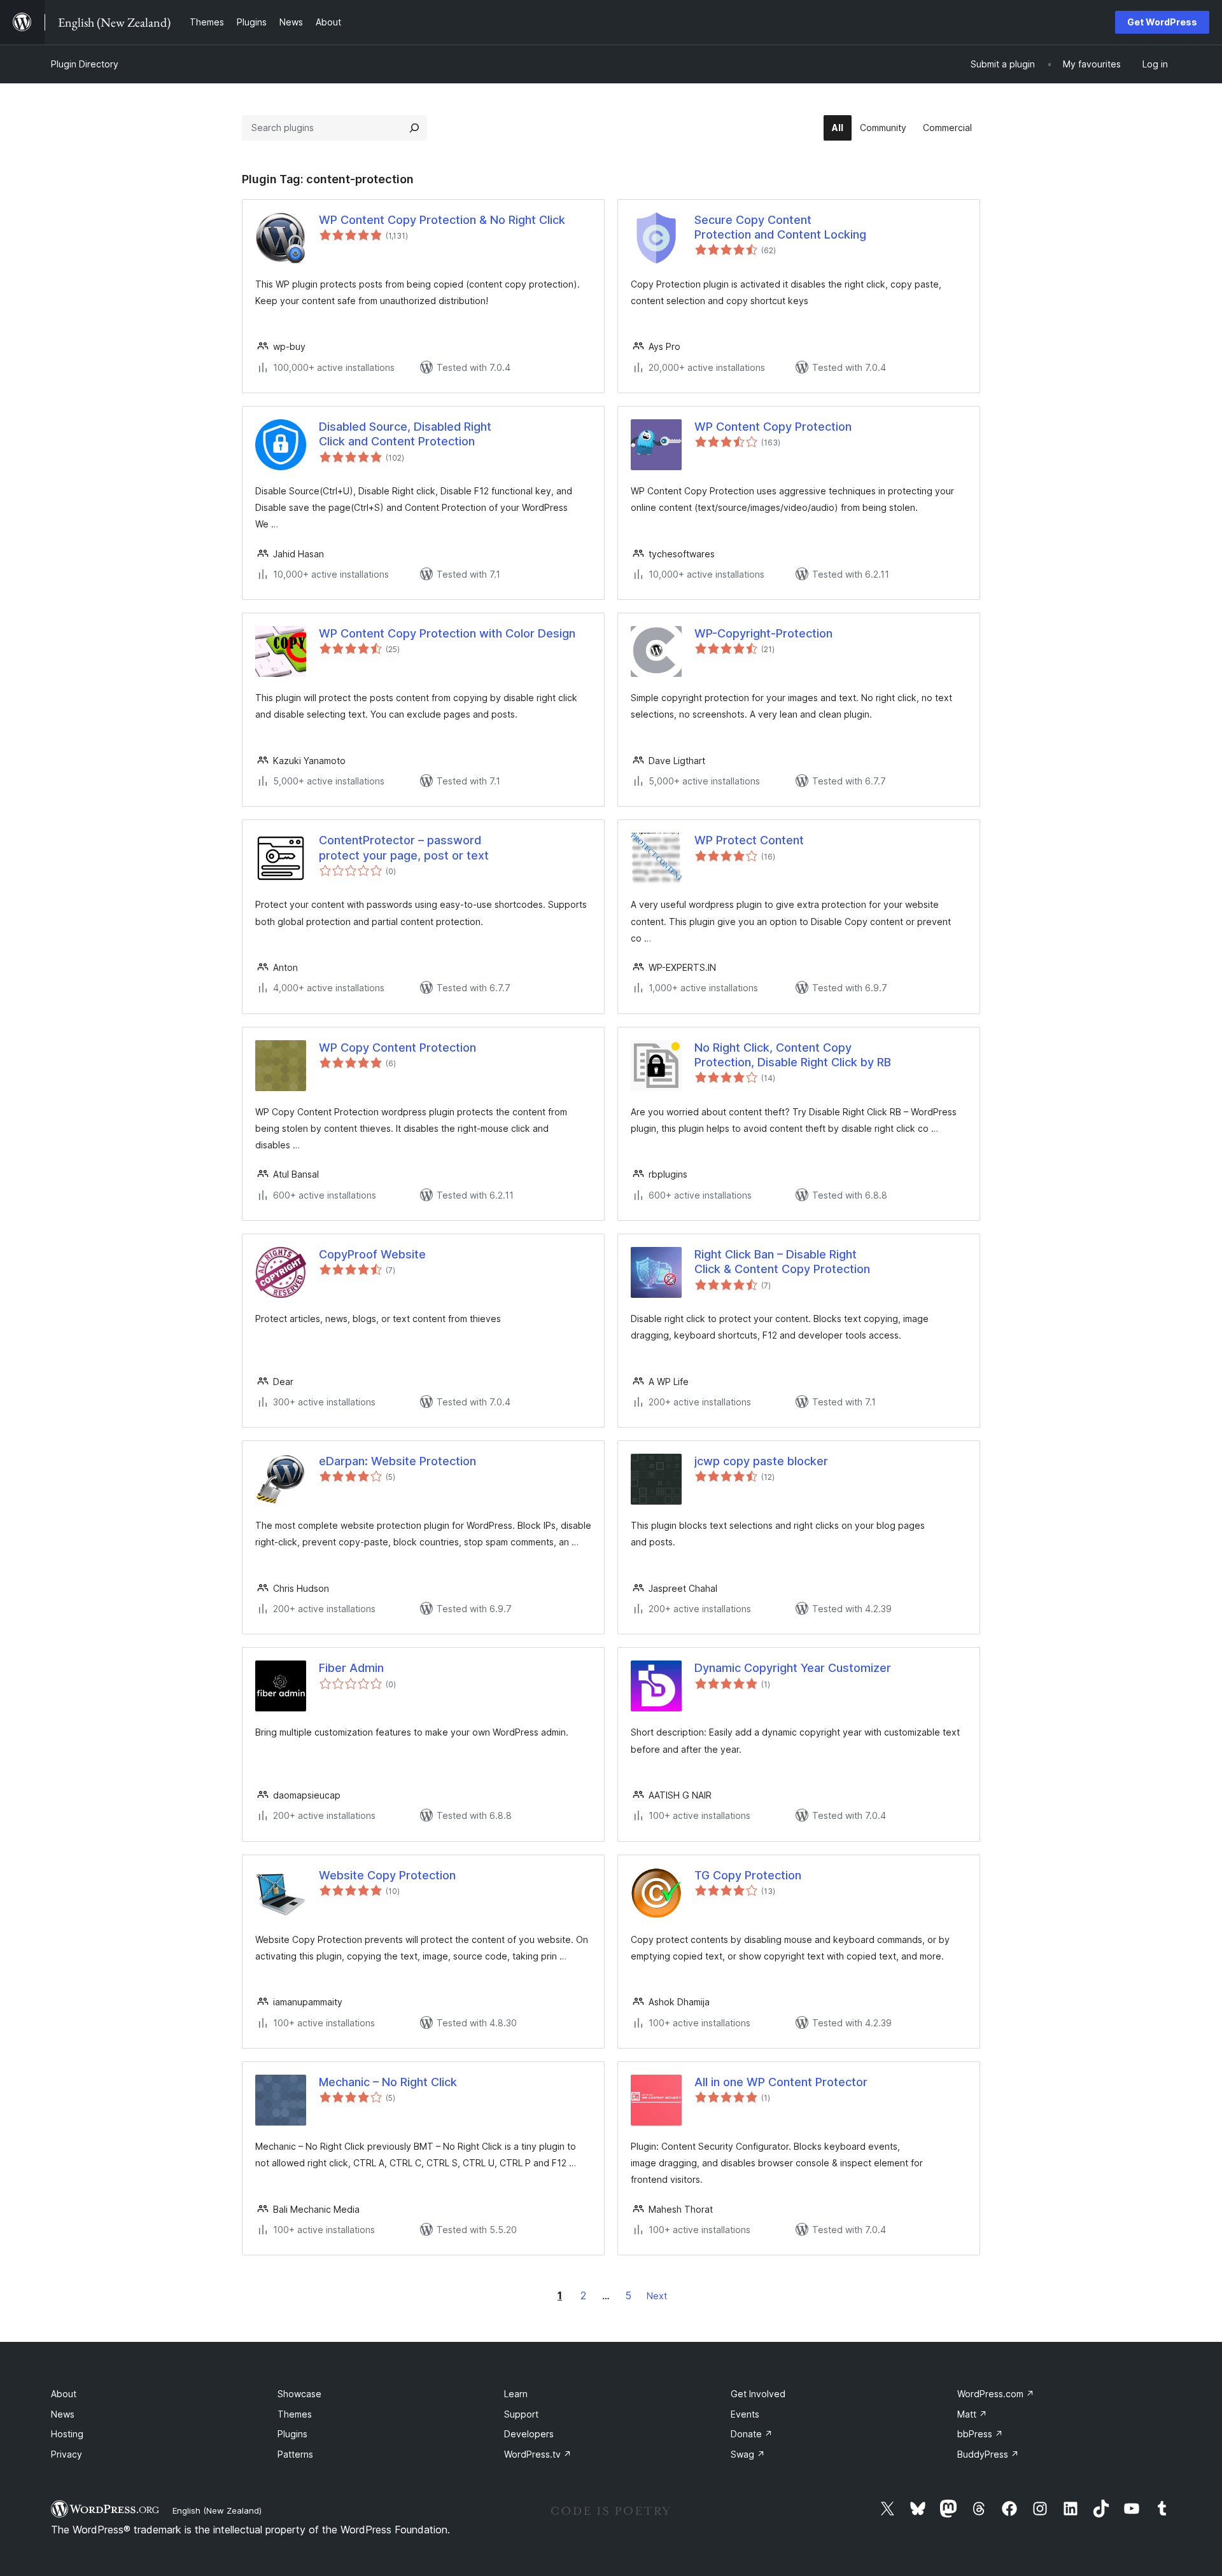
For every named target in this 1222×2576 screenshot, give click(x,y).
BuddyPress (988, 2454)
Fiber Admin (351, 1668)
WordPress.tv (538, 2454)
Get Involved (758, 2394)
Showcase (299, 2394)
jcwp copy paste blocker (761, 1461)
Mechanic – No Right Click (388, 2082)
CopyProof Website (372, 1254)
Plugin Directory (85, 64)
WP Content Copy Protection (773, 427)
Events (745, 2414)
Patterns (295, 2454)
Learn (516, 2394)
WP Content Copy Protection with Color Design (447, 633)
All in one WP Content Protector (781, 2082)
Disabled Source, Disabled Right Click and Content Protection (405, 434)
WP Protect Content (749, 840)
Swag (748, 2454)
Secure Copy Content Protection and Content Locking (780, 227)
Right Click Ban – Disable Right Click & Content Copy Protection (782, 1262)
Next (657, 2296)
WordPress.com (996, 2394)
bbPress (980, 2434)
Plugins (292, 2434)
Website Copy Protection (387, 1875)
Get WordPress (1162, 22)
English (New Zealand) (217, 2510)
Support (521, 2414)
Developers (529, 2434)
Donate (752, 2434)
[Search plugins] (414, 128)
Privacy (67, 2454)
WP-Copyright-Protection (763, 633)
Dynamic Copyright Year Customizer (793, 1668)
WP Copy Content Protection (397, 1048)
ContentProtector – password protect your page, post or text (404, 847)
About (64, 2394)
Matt (972, 2414)
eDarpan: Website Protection (397, 1461)
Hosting (67, 2434)
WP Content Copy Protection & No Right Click (442, 220)
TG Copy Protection (748, 1875)
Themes (295, 2414)
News (63, 2414)
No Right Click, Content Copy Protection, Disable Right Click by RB (793, 1055)
